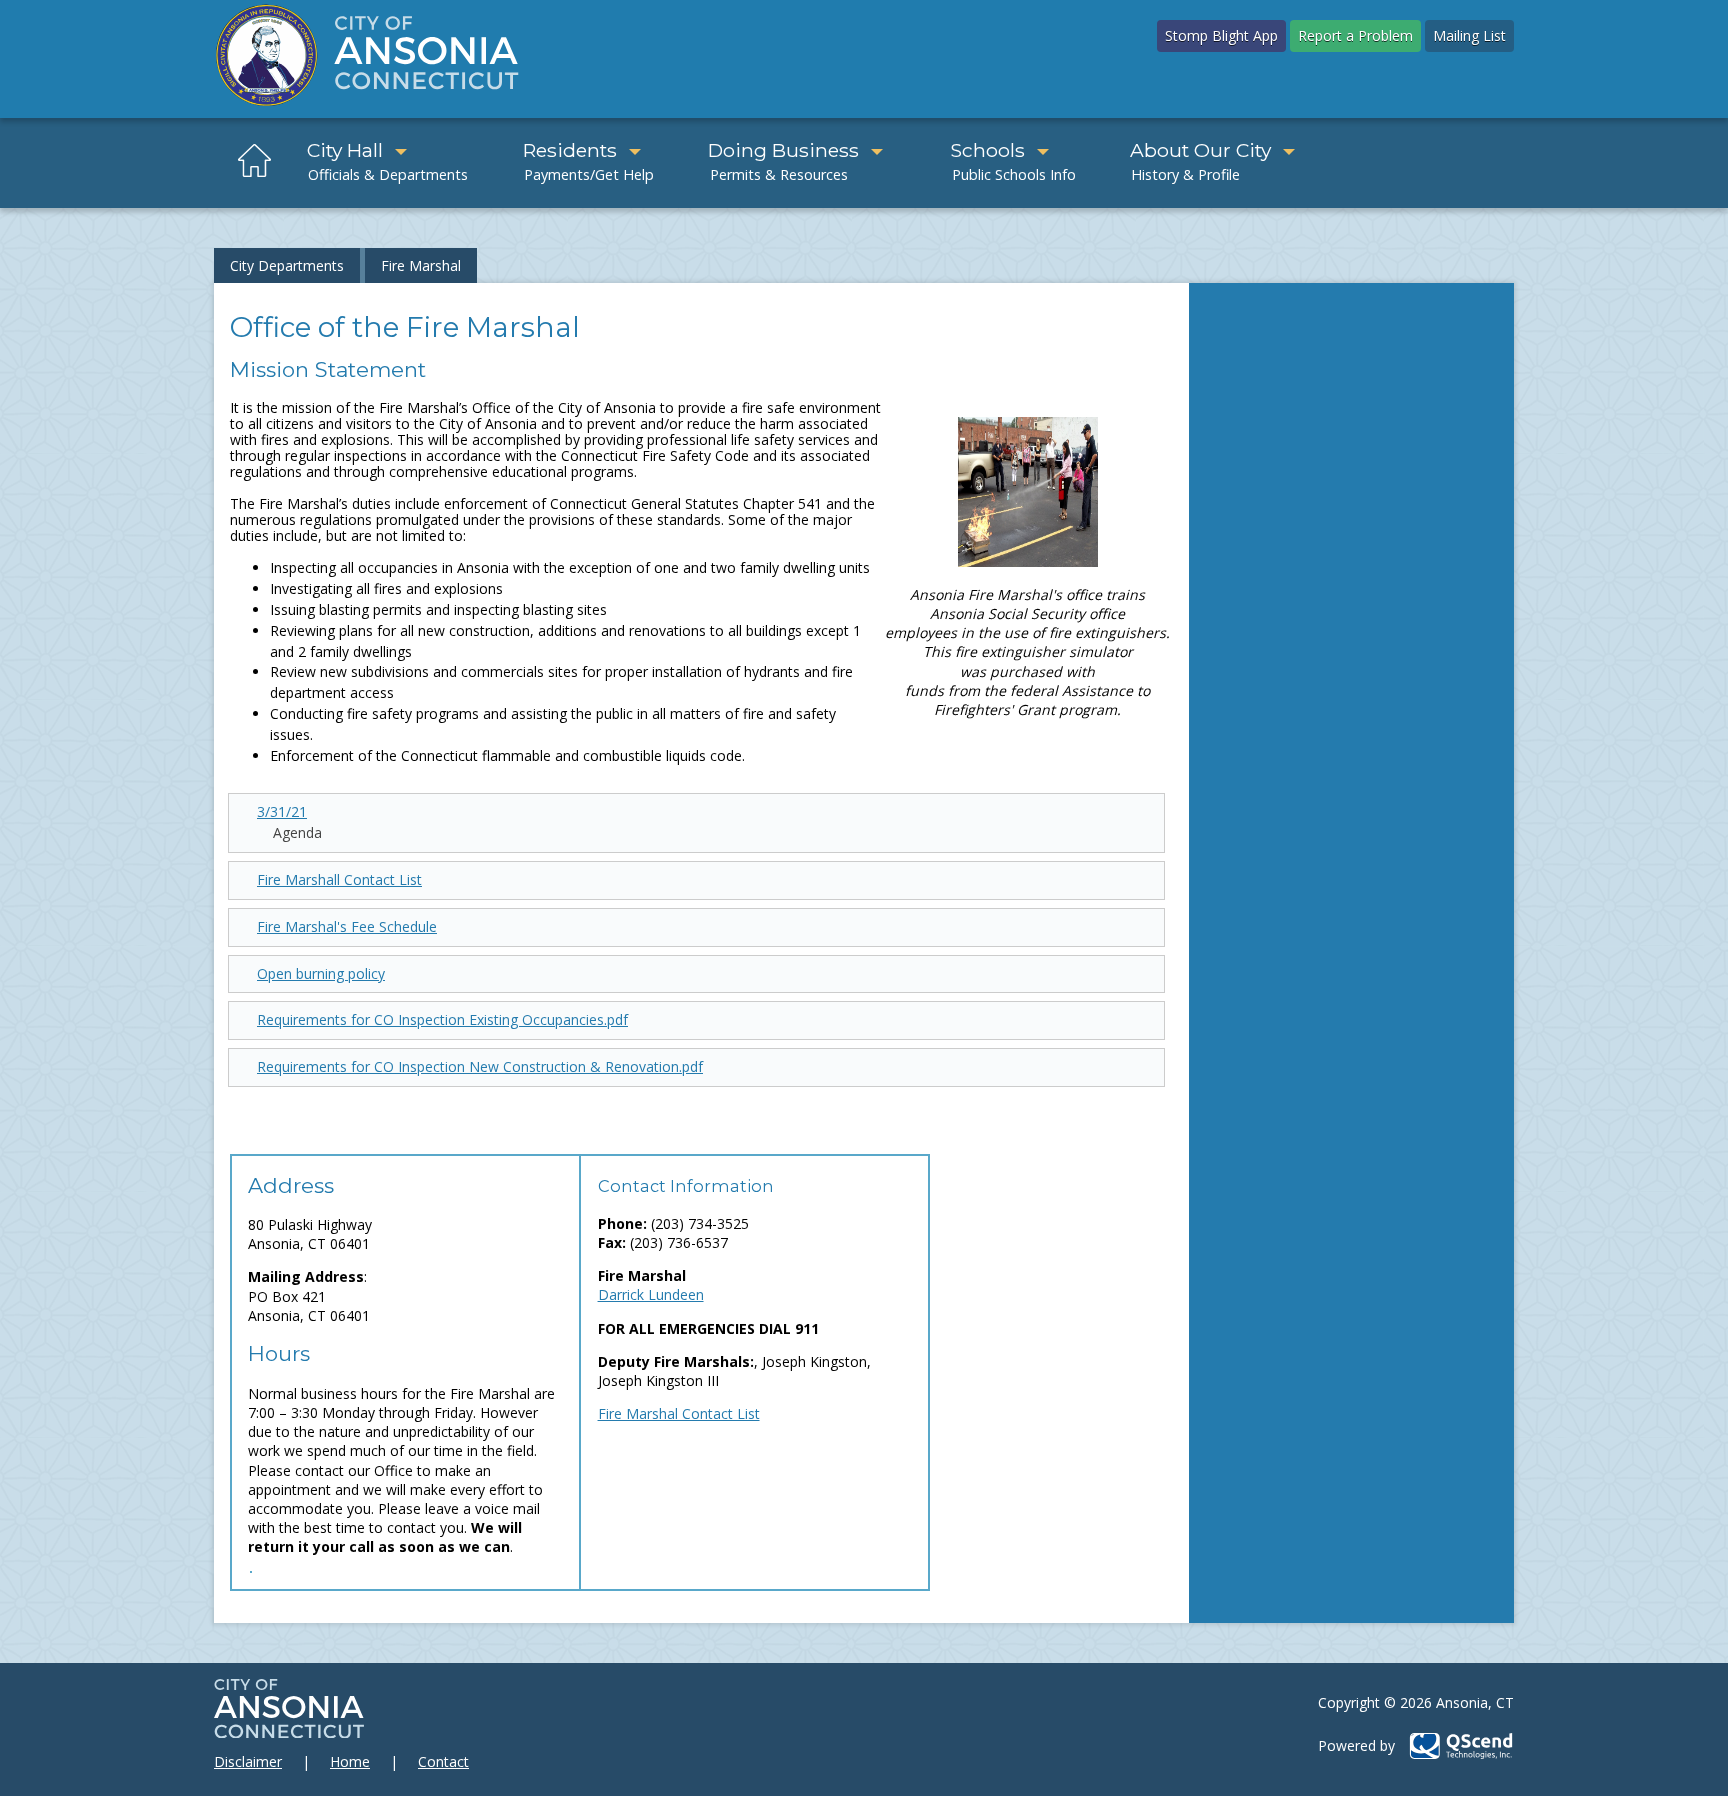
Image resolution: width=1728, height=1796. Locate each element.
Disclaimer (248, 1761)
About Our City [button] (1200, 150)
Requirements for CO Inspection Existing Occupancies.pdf (442, 1019)
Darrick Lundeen (651, 1294)
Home (350, 1761)
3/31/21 (282, 811)
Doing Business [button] (783, 150)
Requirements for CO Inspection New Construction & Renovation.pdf (480, 1066)
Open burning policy (321, 973)
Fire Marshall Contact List (339, 879)
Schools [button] (987, 150)
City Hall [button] (345, 150)
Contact (443, 1761)
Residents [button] (570, 150)
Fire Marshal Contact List (679, 1413)
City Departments (287, 265)
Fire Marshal (421, 265)
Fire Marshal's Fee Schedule (347, 926)
